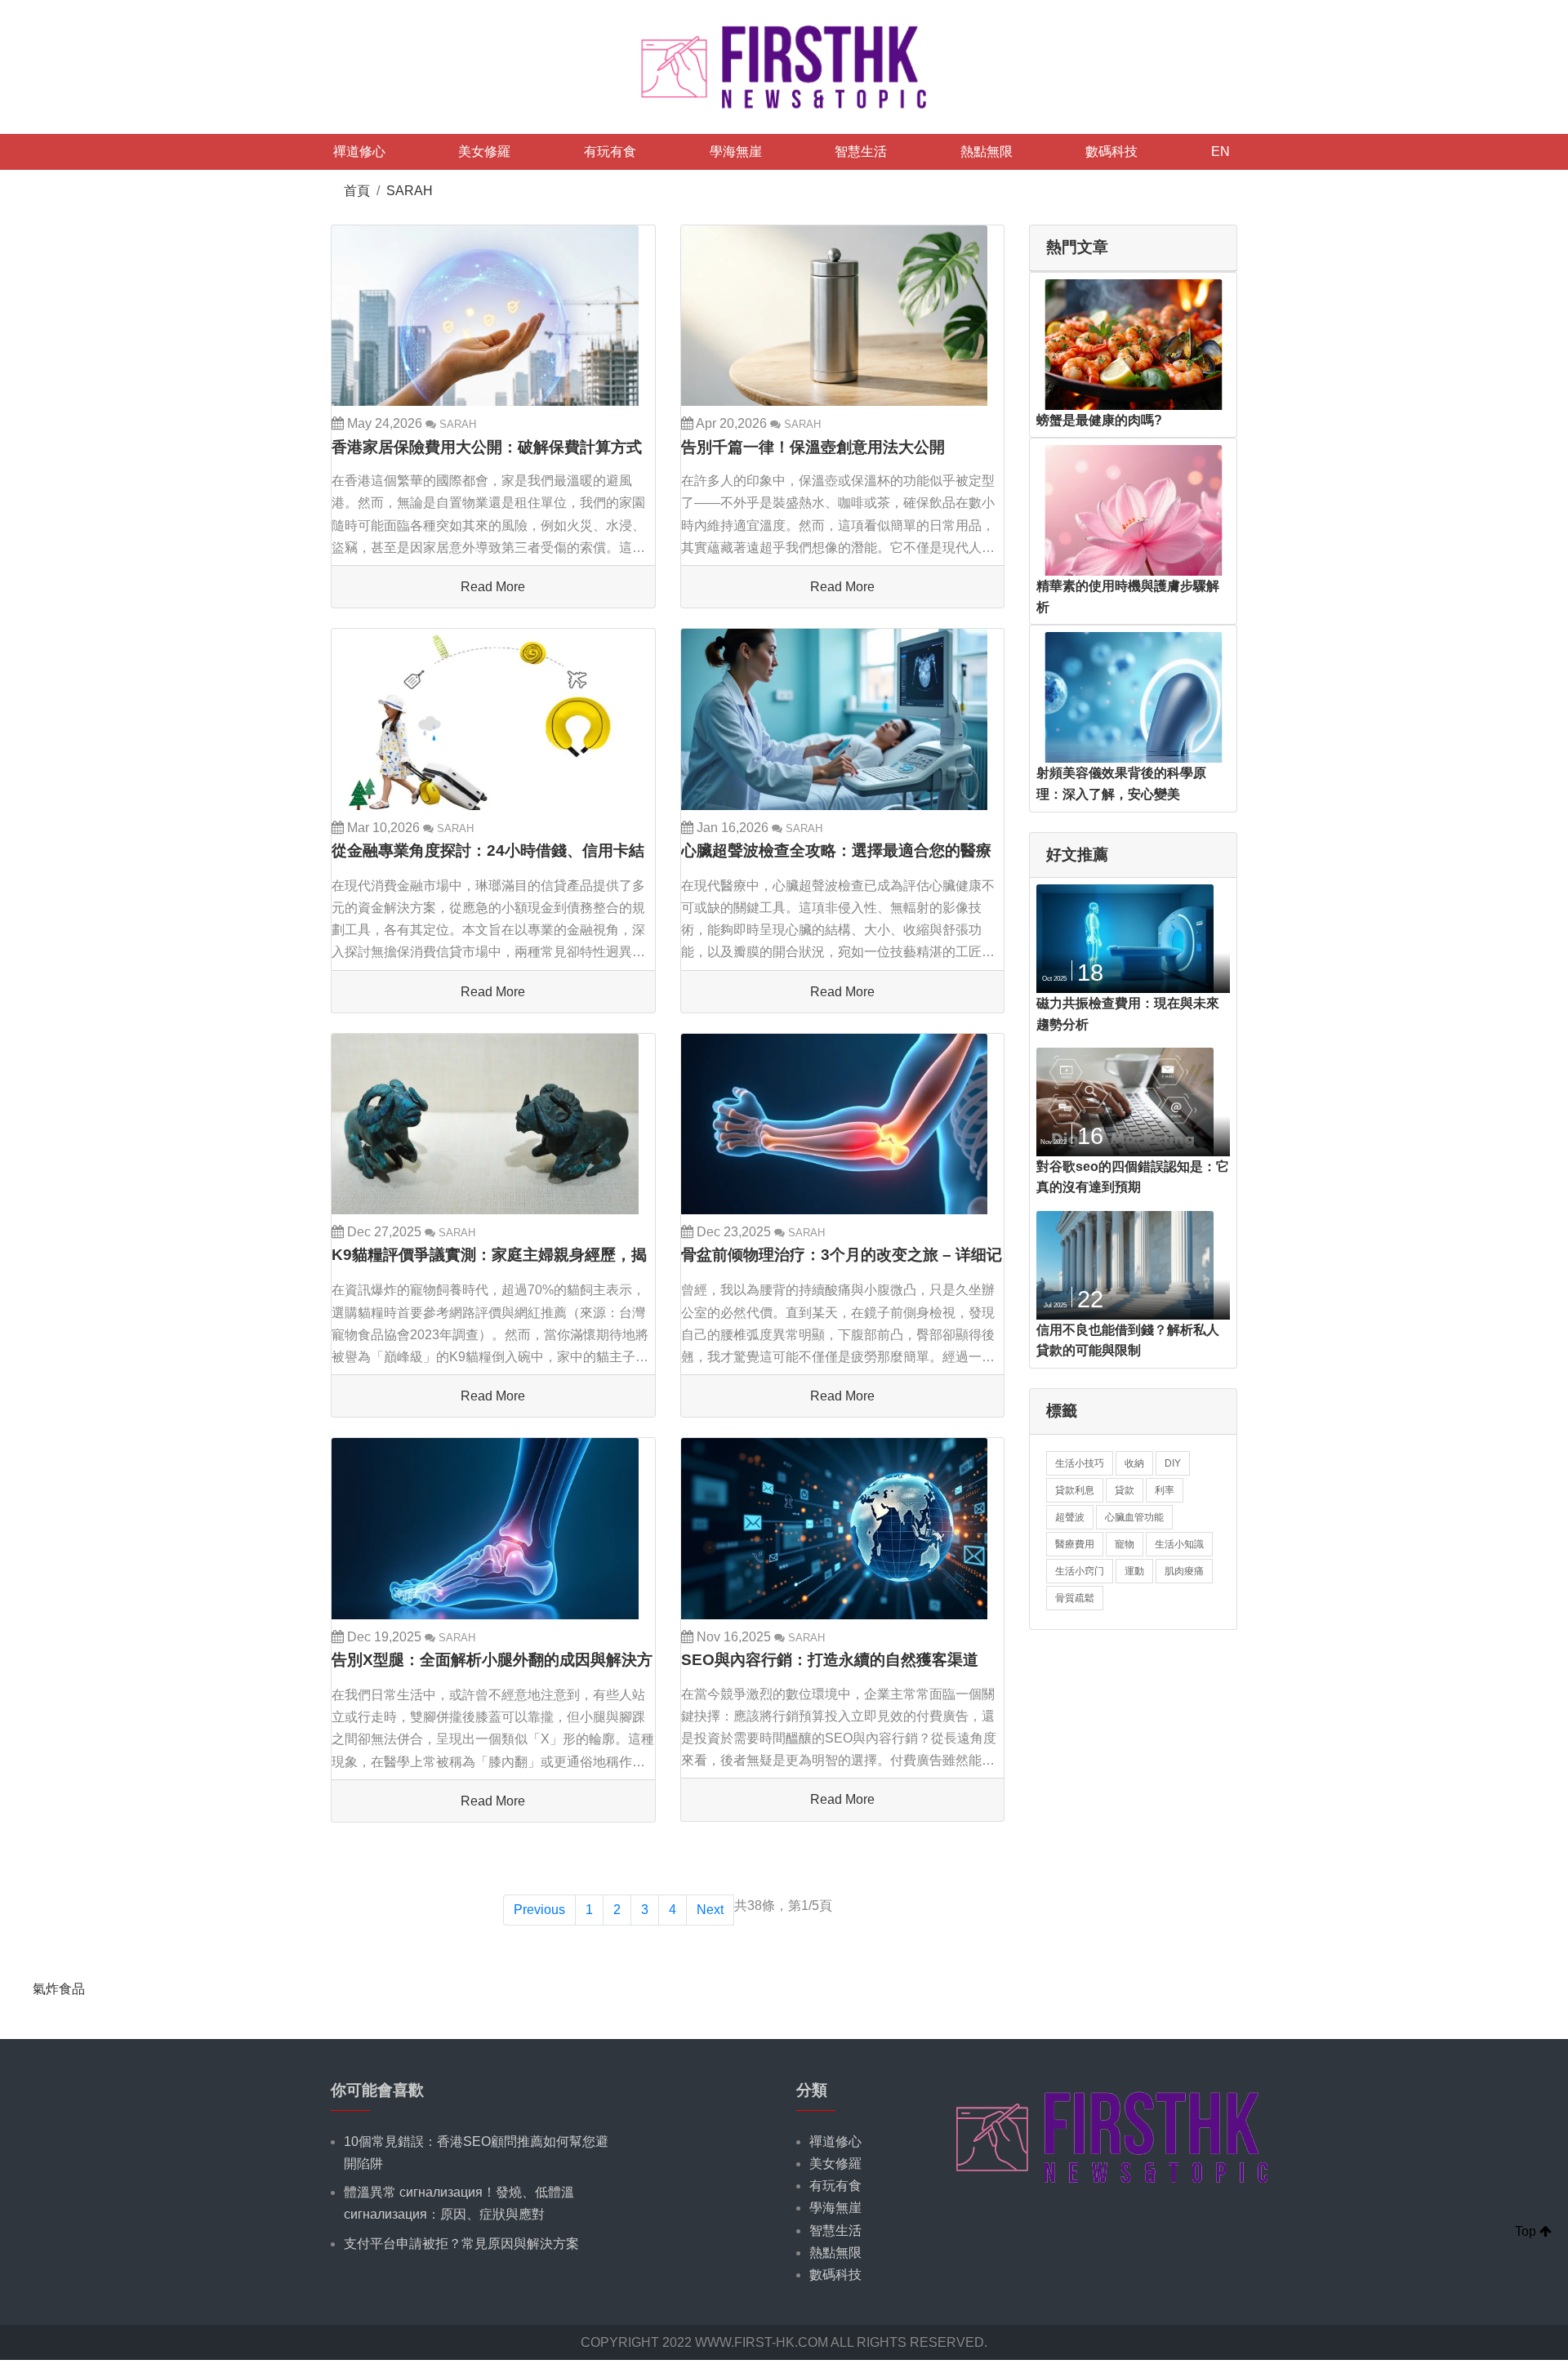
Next (710, 1910)
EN (1221, 151)
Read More (493, 587)
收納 (1134, 1463)
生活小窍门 (1080, 1571)
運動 (1134, 1571)
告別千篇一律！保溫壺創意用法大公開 (813, 447)
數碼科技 (1111, 151)
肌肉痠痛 (1184, 1571)
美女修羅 (484, 151)
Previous (539, 1910)
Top (1527, 2231)
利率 (1165, 1490)
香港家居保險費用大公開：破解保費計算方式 (487, 447)
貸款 (1125, 1490)
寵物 (1125, 1544)
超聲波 (1070, 1517)
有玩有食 (610, 151)
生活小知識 (1179, 1544)
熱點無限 (987, 151)
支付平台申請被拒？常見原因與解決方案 (461, 2244)
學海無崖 (736, 151)
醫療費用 (1075, 1544)
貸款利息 (1075, 1490)
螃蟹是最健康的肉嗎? (1099, 420)
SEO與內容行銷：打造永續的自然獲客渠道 (830, 1660)
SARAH (410, 191)
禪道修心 (359, 151)
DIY (1173, 1463)
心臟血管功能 (1134, 1517)
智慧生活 (861, 151)
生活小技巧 (1080, 1463)
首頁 (357, 191)
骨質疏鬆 (1075, 1598)
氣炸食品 (59, 1989)
